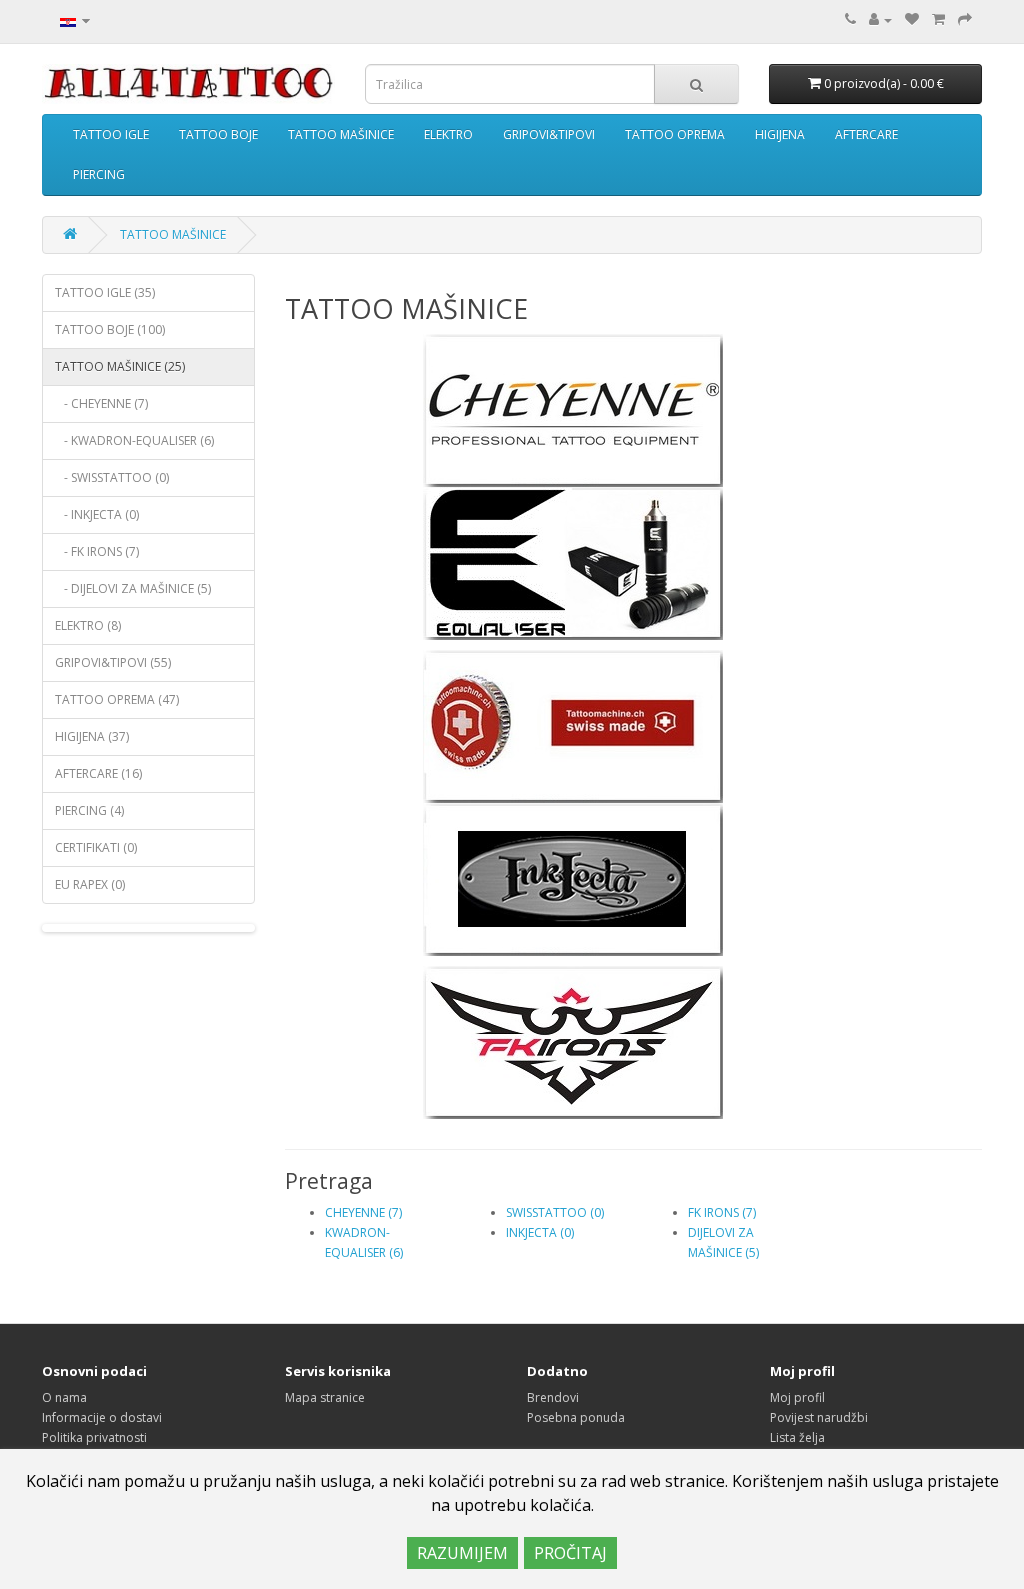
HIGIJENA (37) (92, 736)
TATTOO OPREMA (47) (117, 699)
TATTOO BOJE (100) (110, 329)
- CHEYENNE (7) (101, 403)
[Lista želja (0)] (912, 19)
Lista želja (797, 1437)
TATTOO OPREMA (675, 134)
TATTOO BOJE (218, 134)
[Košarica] (938, 19)
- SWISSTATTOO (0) (112, 477)
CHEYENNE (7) (363, 1212)
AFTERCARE (866, 134)
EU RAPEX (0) (90, 884)
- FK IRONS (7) (97, 551)
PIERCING (99, 174)
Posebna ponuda (576, 1417)
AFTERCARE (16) (98, 773)
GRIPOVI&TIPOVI (549, 134)
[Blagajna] (965, 19)
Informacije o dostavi (102, 1417)
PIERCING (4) (89, 810)
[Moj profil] (880, 19)
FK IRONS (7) (722, 1212)
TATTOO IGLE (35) (105, 292)
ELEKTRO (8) (88, 625)
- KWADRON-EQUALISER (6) (134, 440)
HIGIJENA (780, 134)
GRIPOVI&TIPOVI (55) (113, 662)
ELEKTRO (448, 134)
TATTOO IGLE (111, 134)
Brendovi (553, 1397)
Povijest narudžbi (819, 1417)
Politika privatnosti (94, 1437)
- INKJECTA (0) (97, 514)
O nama (64, 1397)
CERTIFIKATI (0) (96, 847)
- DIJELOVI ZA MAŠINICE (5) (133, 588)
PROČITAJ (570, 1553)
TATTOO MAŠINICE (341, 134)
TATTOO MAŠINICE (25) (120, 366)
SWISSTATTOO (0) (555, 1212)
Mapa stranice (325, 1397)
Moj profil (797, 1397)
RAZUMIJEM (462, 1553)
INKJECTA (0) (540, 1232)
